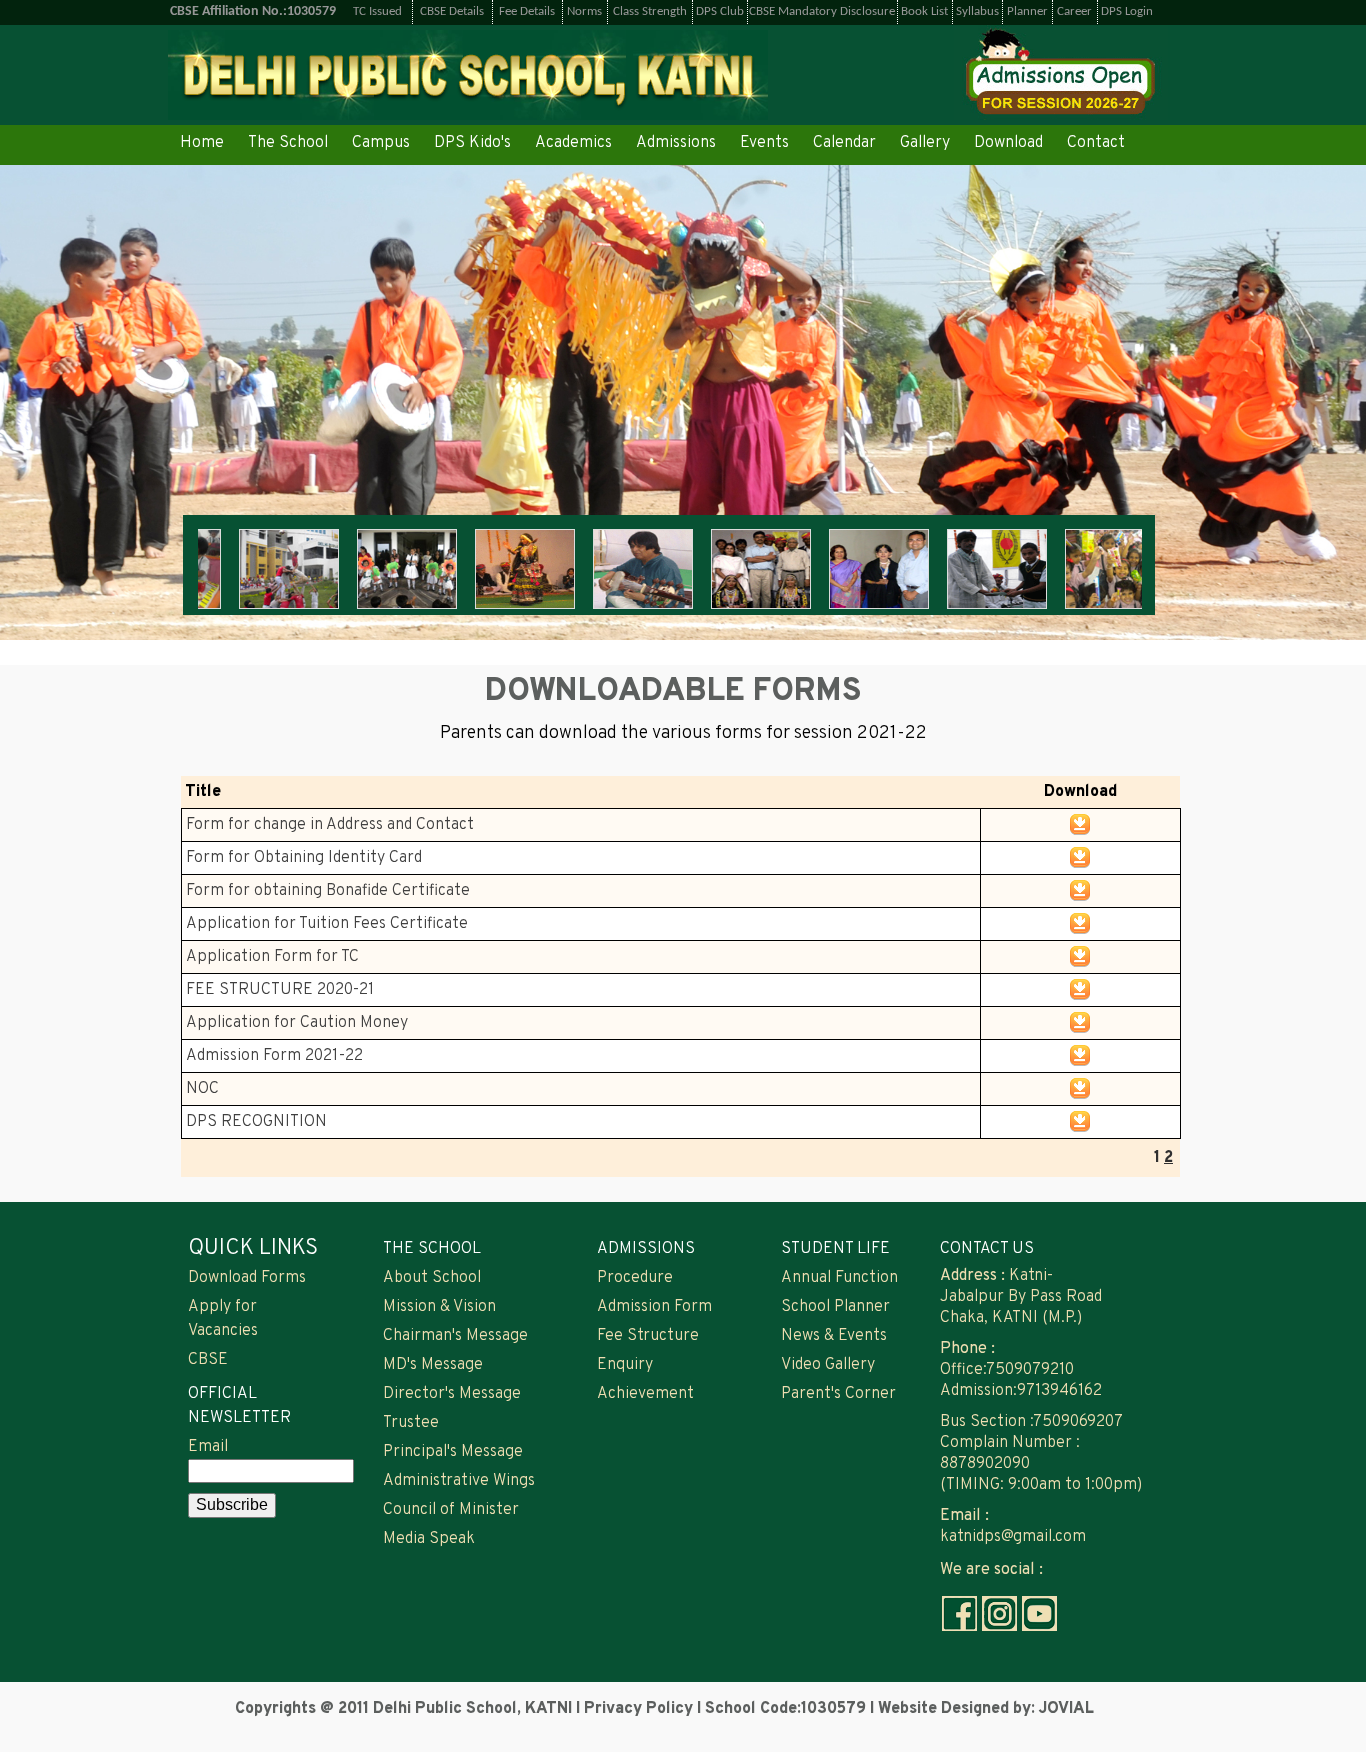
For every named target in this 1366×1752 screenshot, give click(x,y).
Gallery (925, 143)
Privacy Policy (640, 1709)
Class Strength (650, 11)
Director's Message (452, 1394)
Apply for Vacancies (223, 1319)
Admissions (676, 143)
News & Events (834, 1336)
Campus (381, 143)
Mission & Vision (439, 1307)
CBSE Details (452, 11)
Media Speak (429, 1539)
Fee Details (527, 11)
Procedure (635, 1278)
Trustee (411, 1423)
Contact (1096, 143)
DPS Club (720, 11)
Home (202, 143)
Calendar (844, 143)
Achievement (645, 1394)
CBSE (208, 1360)
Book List (924, 11)
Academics (573, 143)
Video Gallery (828, 1365)
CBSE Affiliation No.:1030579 (253, 11)
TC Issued (377, 11)
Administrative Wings (459, 1481)
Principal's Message (453, 1452)
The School (288, 143)
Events (764, 143)
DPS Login (1127, 11)
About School (432, 1278)
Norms (584, 11)
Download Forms (247, 1278)
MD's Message (433, 1365)
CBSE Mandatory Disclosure (822, 11)
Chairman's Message (455, 1336)
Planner (1027, 11)
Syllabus (977, 11)
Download (1008, 143)
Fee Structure (648, 1336)
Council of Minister (451, 1510)
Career (1074, 11)
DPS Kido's (472, 143)
